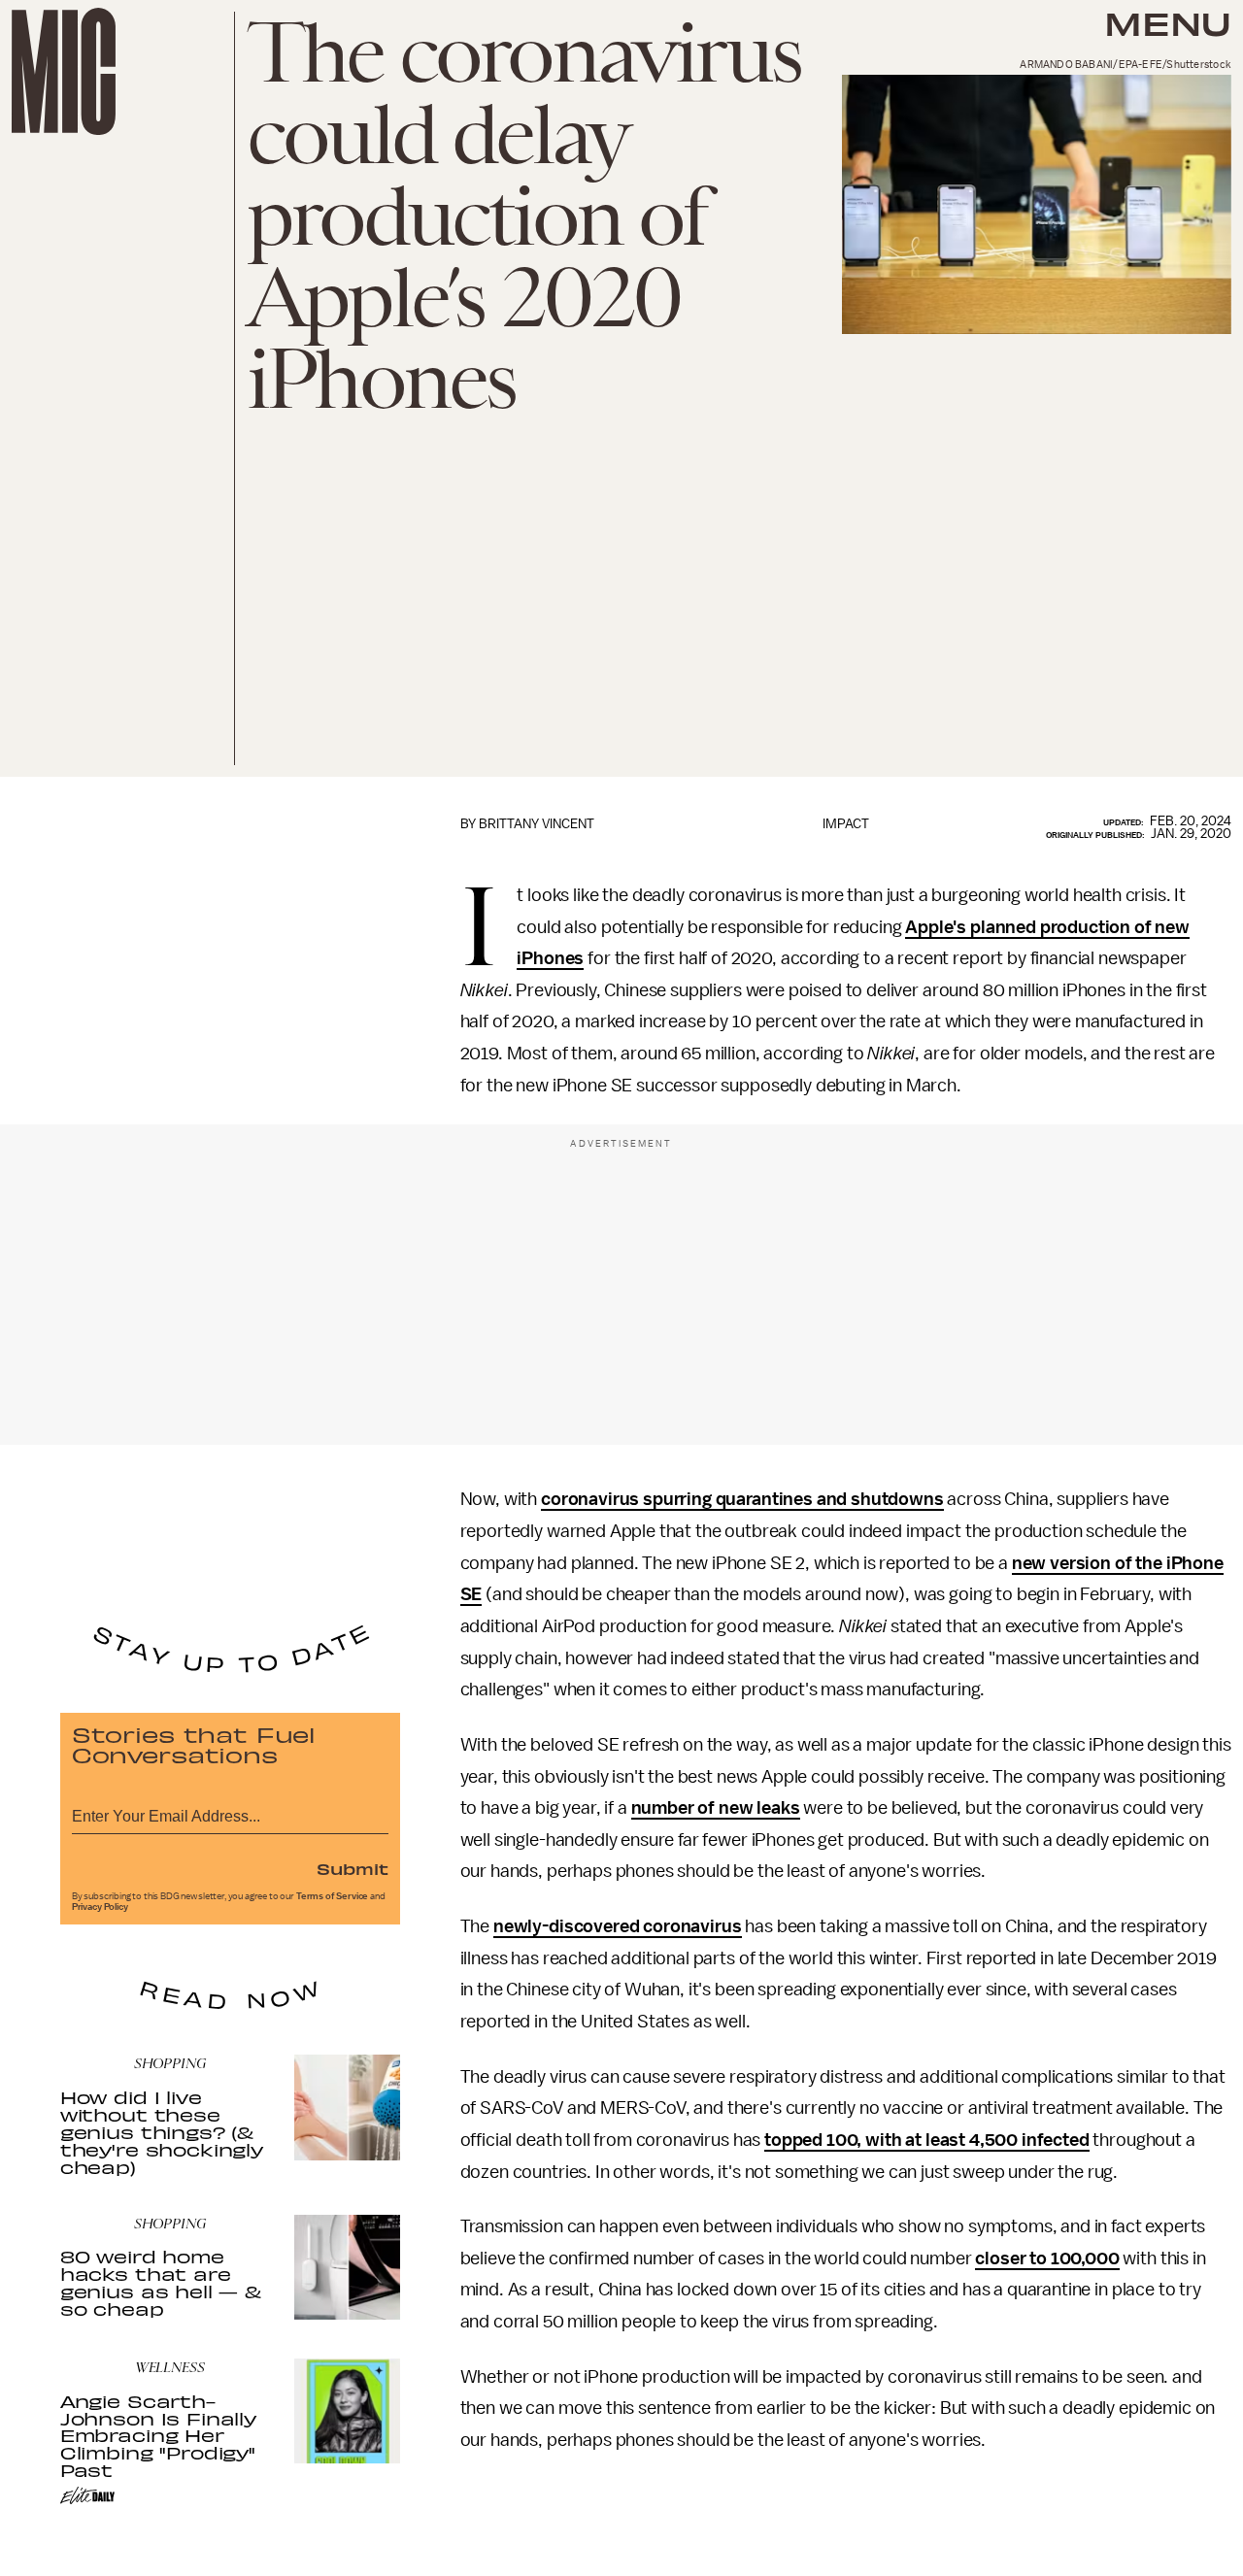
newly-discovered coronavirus (618, 1926)
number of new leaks (716, 1808)
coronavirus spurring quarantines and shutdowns (742, 1499)
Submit (353, 1868)
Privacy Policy (100, 1907)
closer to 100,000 (1047, 2258)
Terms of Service (332, 1896)
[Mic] (64, 71)
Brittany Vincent (537, 824)
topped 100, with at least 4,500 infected (927, 2140)
